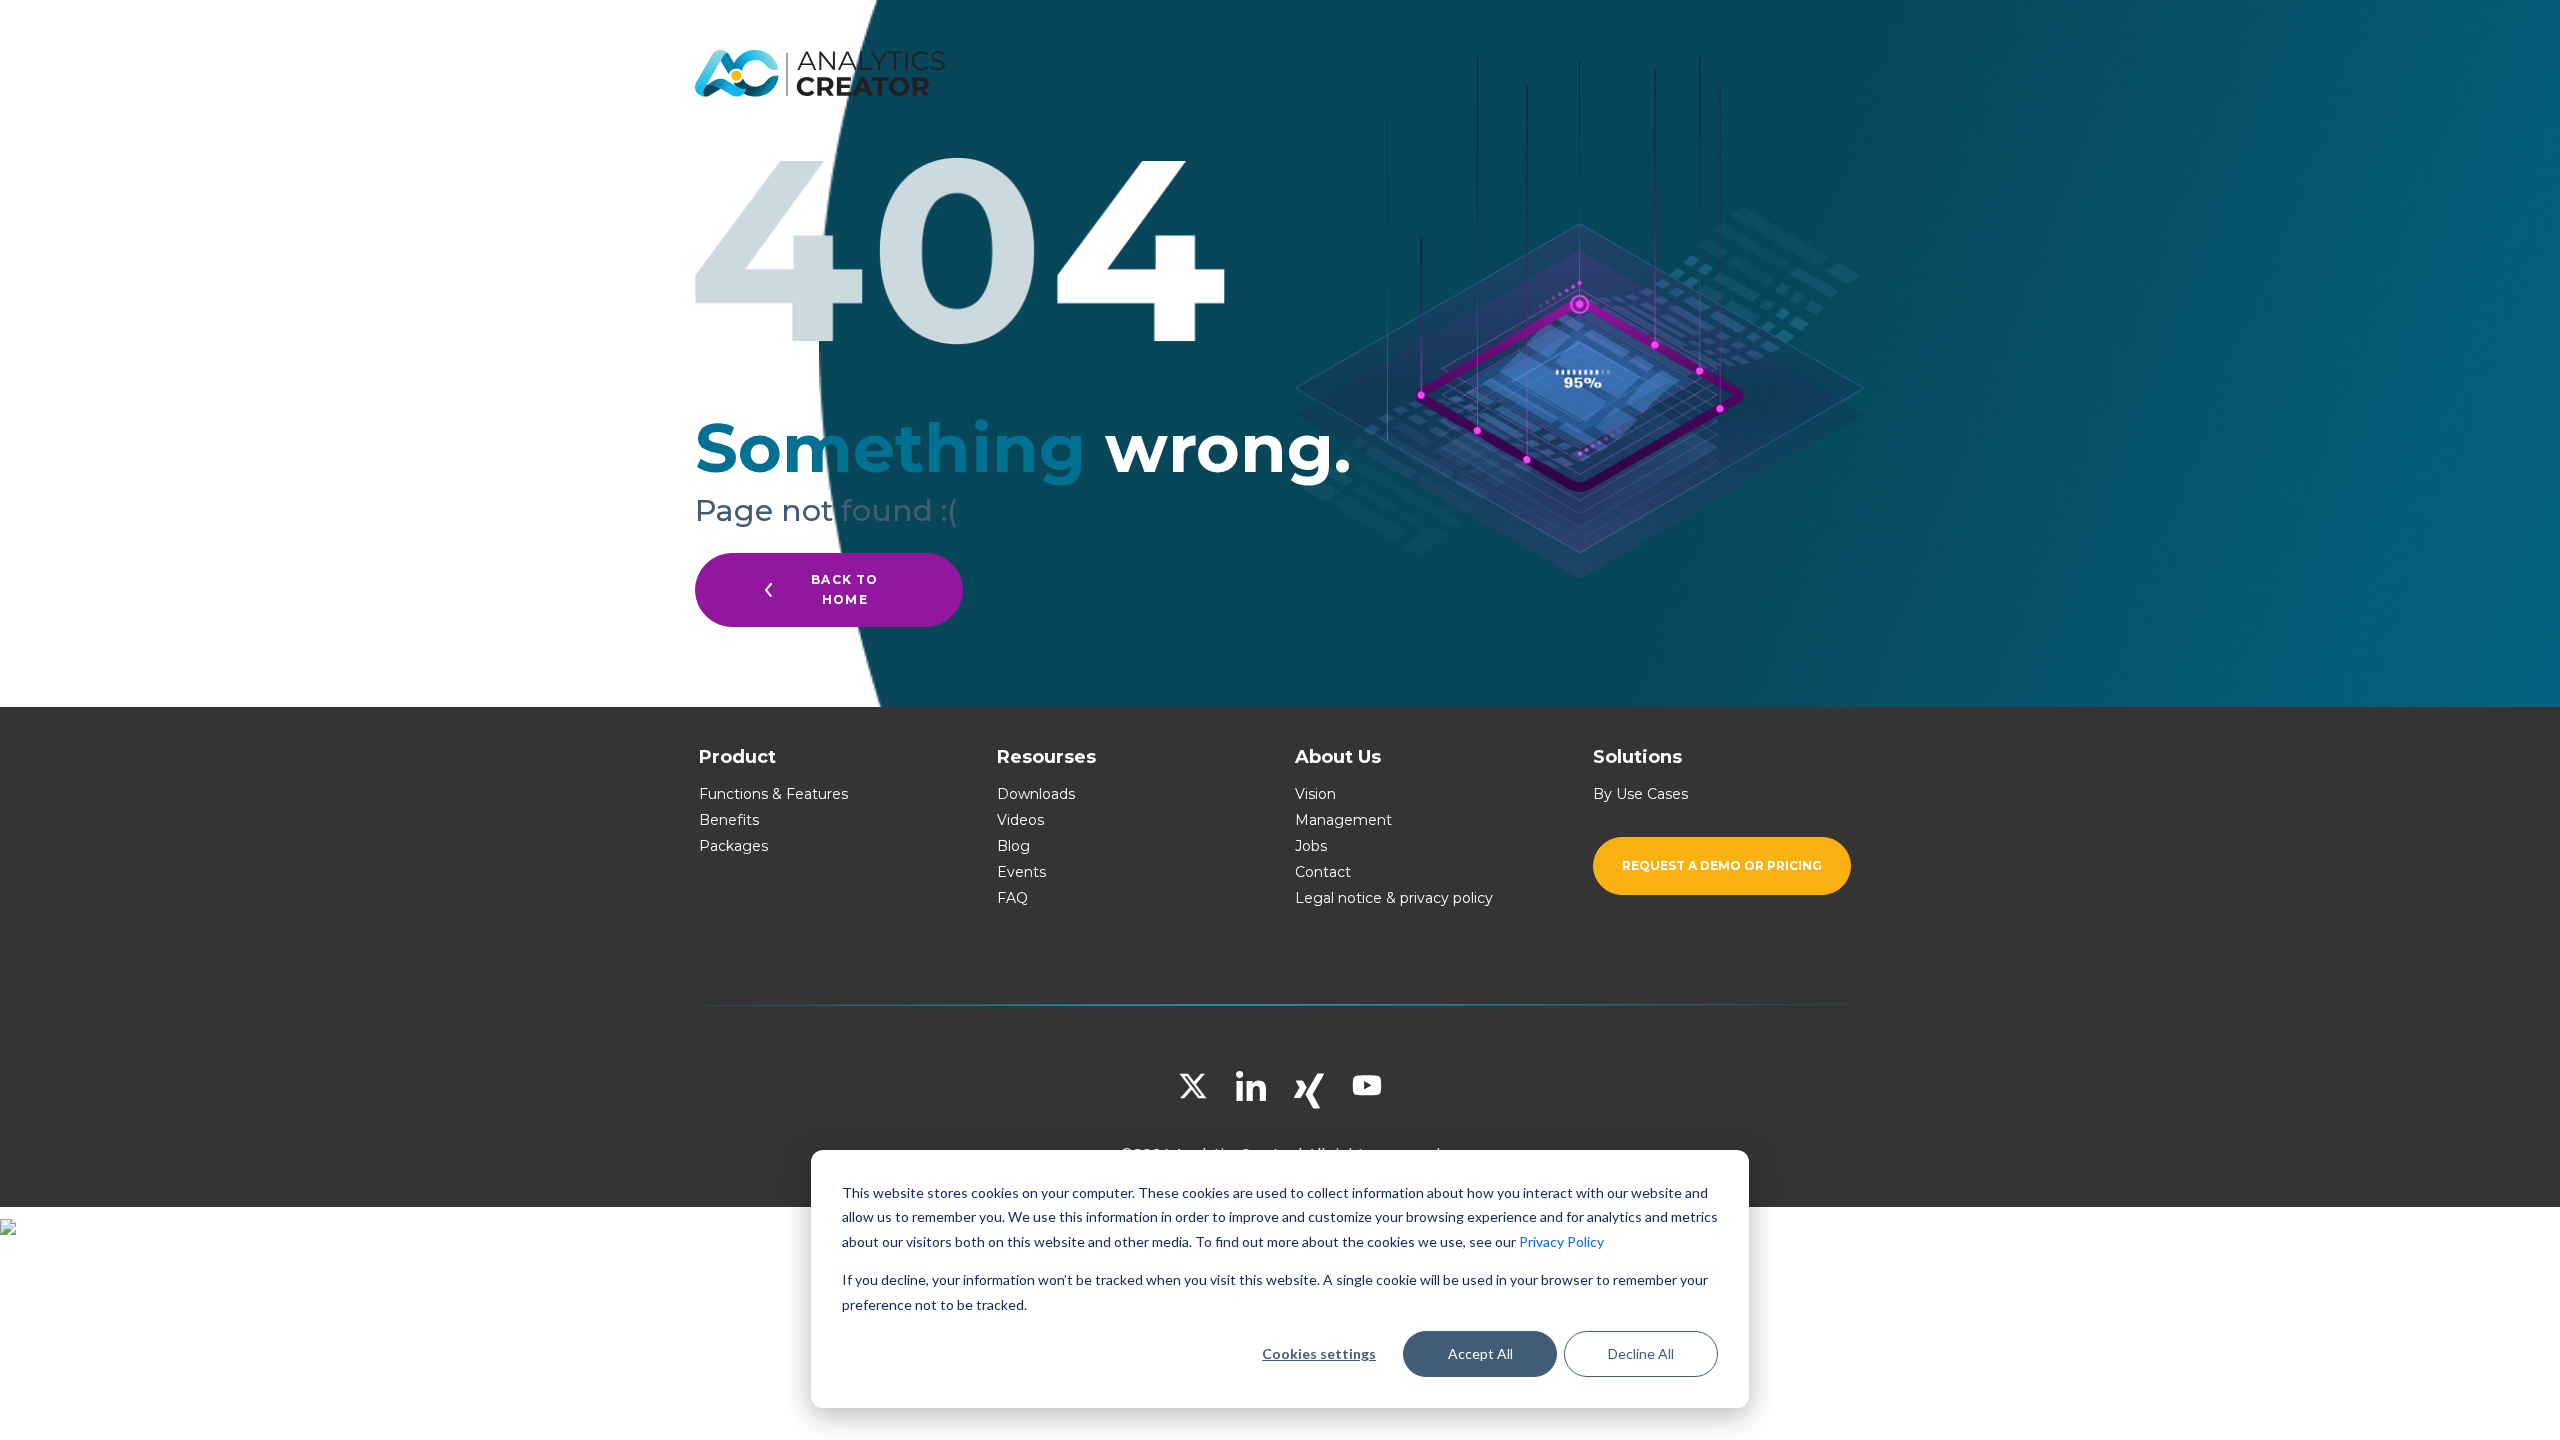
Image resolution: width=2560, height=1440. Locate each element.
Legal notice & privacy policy (1394, 898)
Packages (733, 846)
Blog (1013, 846)
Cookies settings (1319, 1353)
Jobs (1311, 846)
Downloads (1036, 794)
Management (1343, 820)
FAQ (1012, 898)
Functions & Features (773, 794)
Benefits (729, 820)
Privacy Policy (1561, 1241)
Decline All (1641, 1353)
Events (1021, 872)
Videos (1020, 820)
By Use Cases (1640, 794)
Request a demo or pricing (1722, 865)
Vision (1315, 794)
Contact (1323, 872)
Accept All (1480, 1353)
